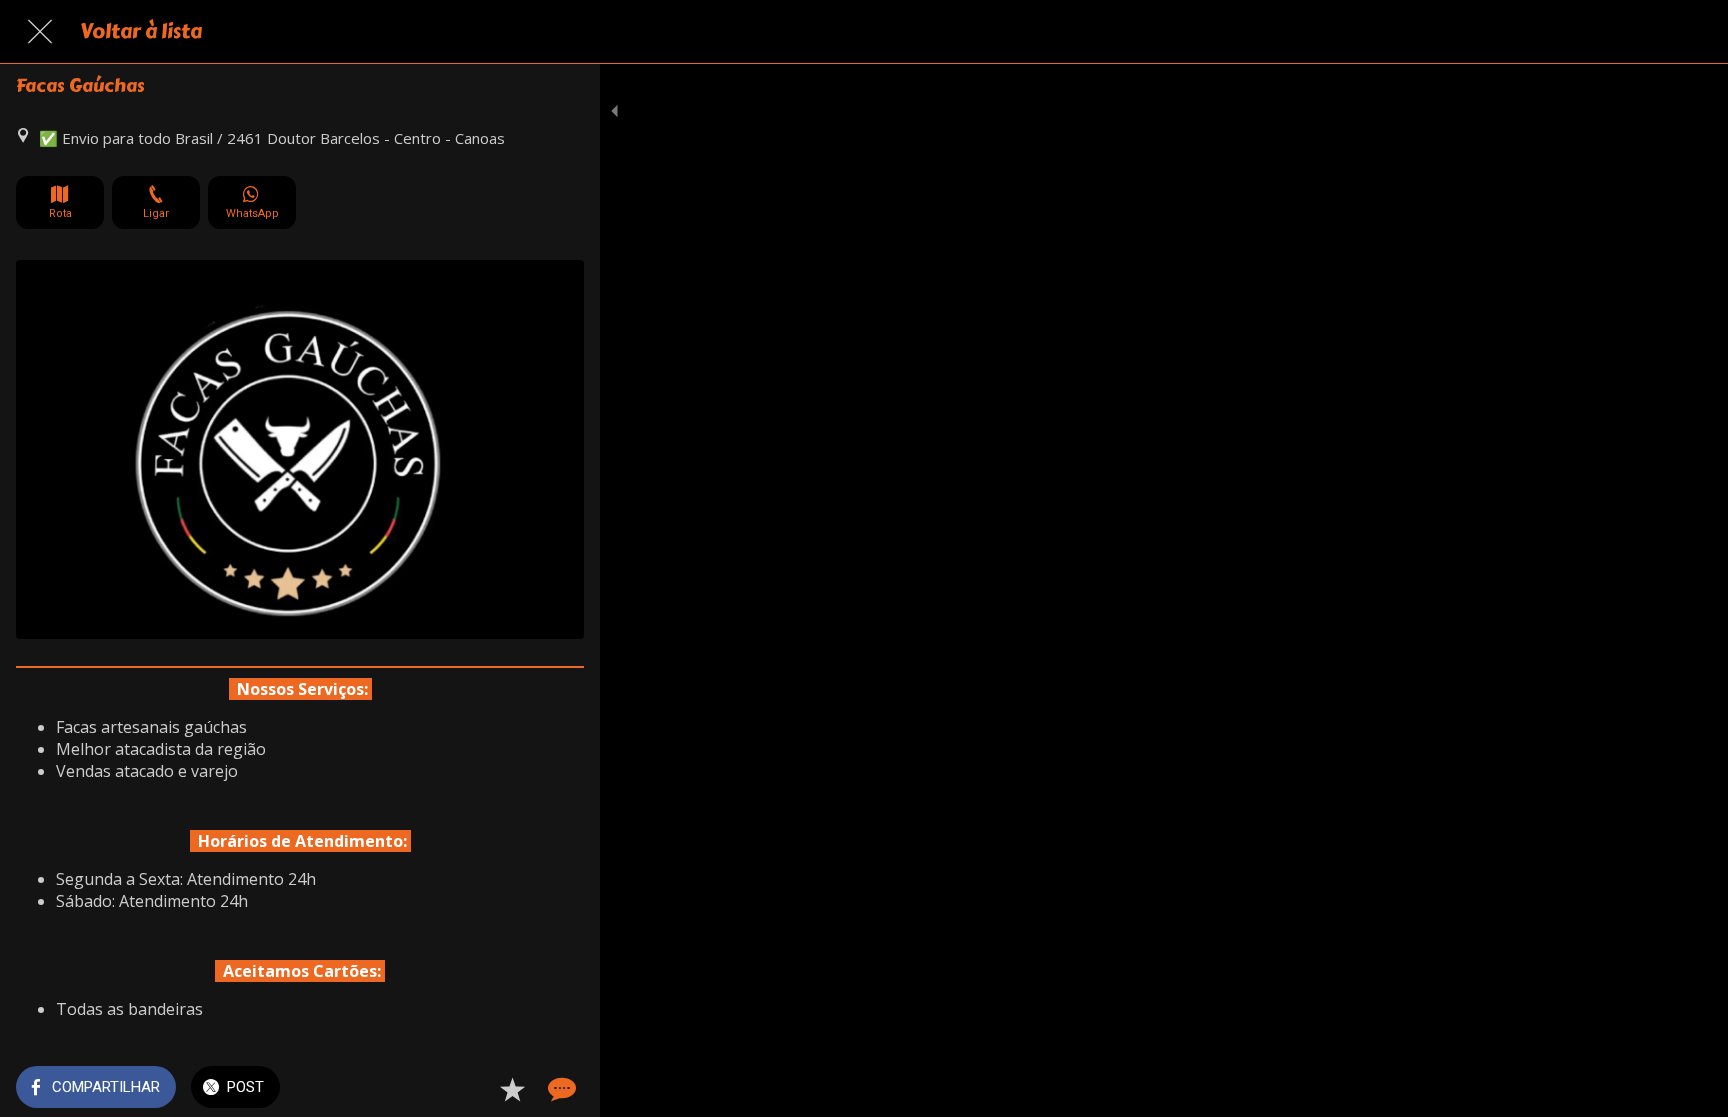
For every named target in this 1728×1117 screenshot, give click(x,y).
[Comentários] (560, 1089)
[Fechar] (40, 32)
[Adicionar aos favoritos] (512, 1089)
